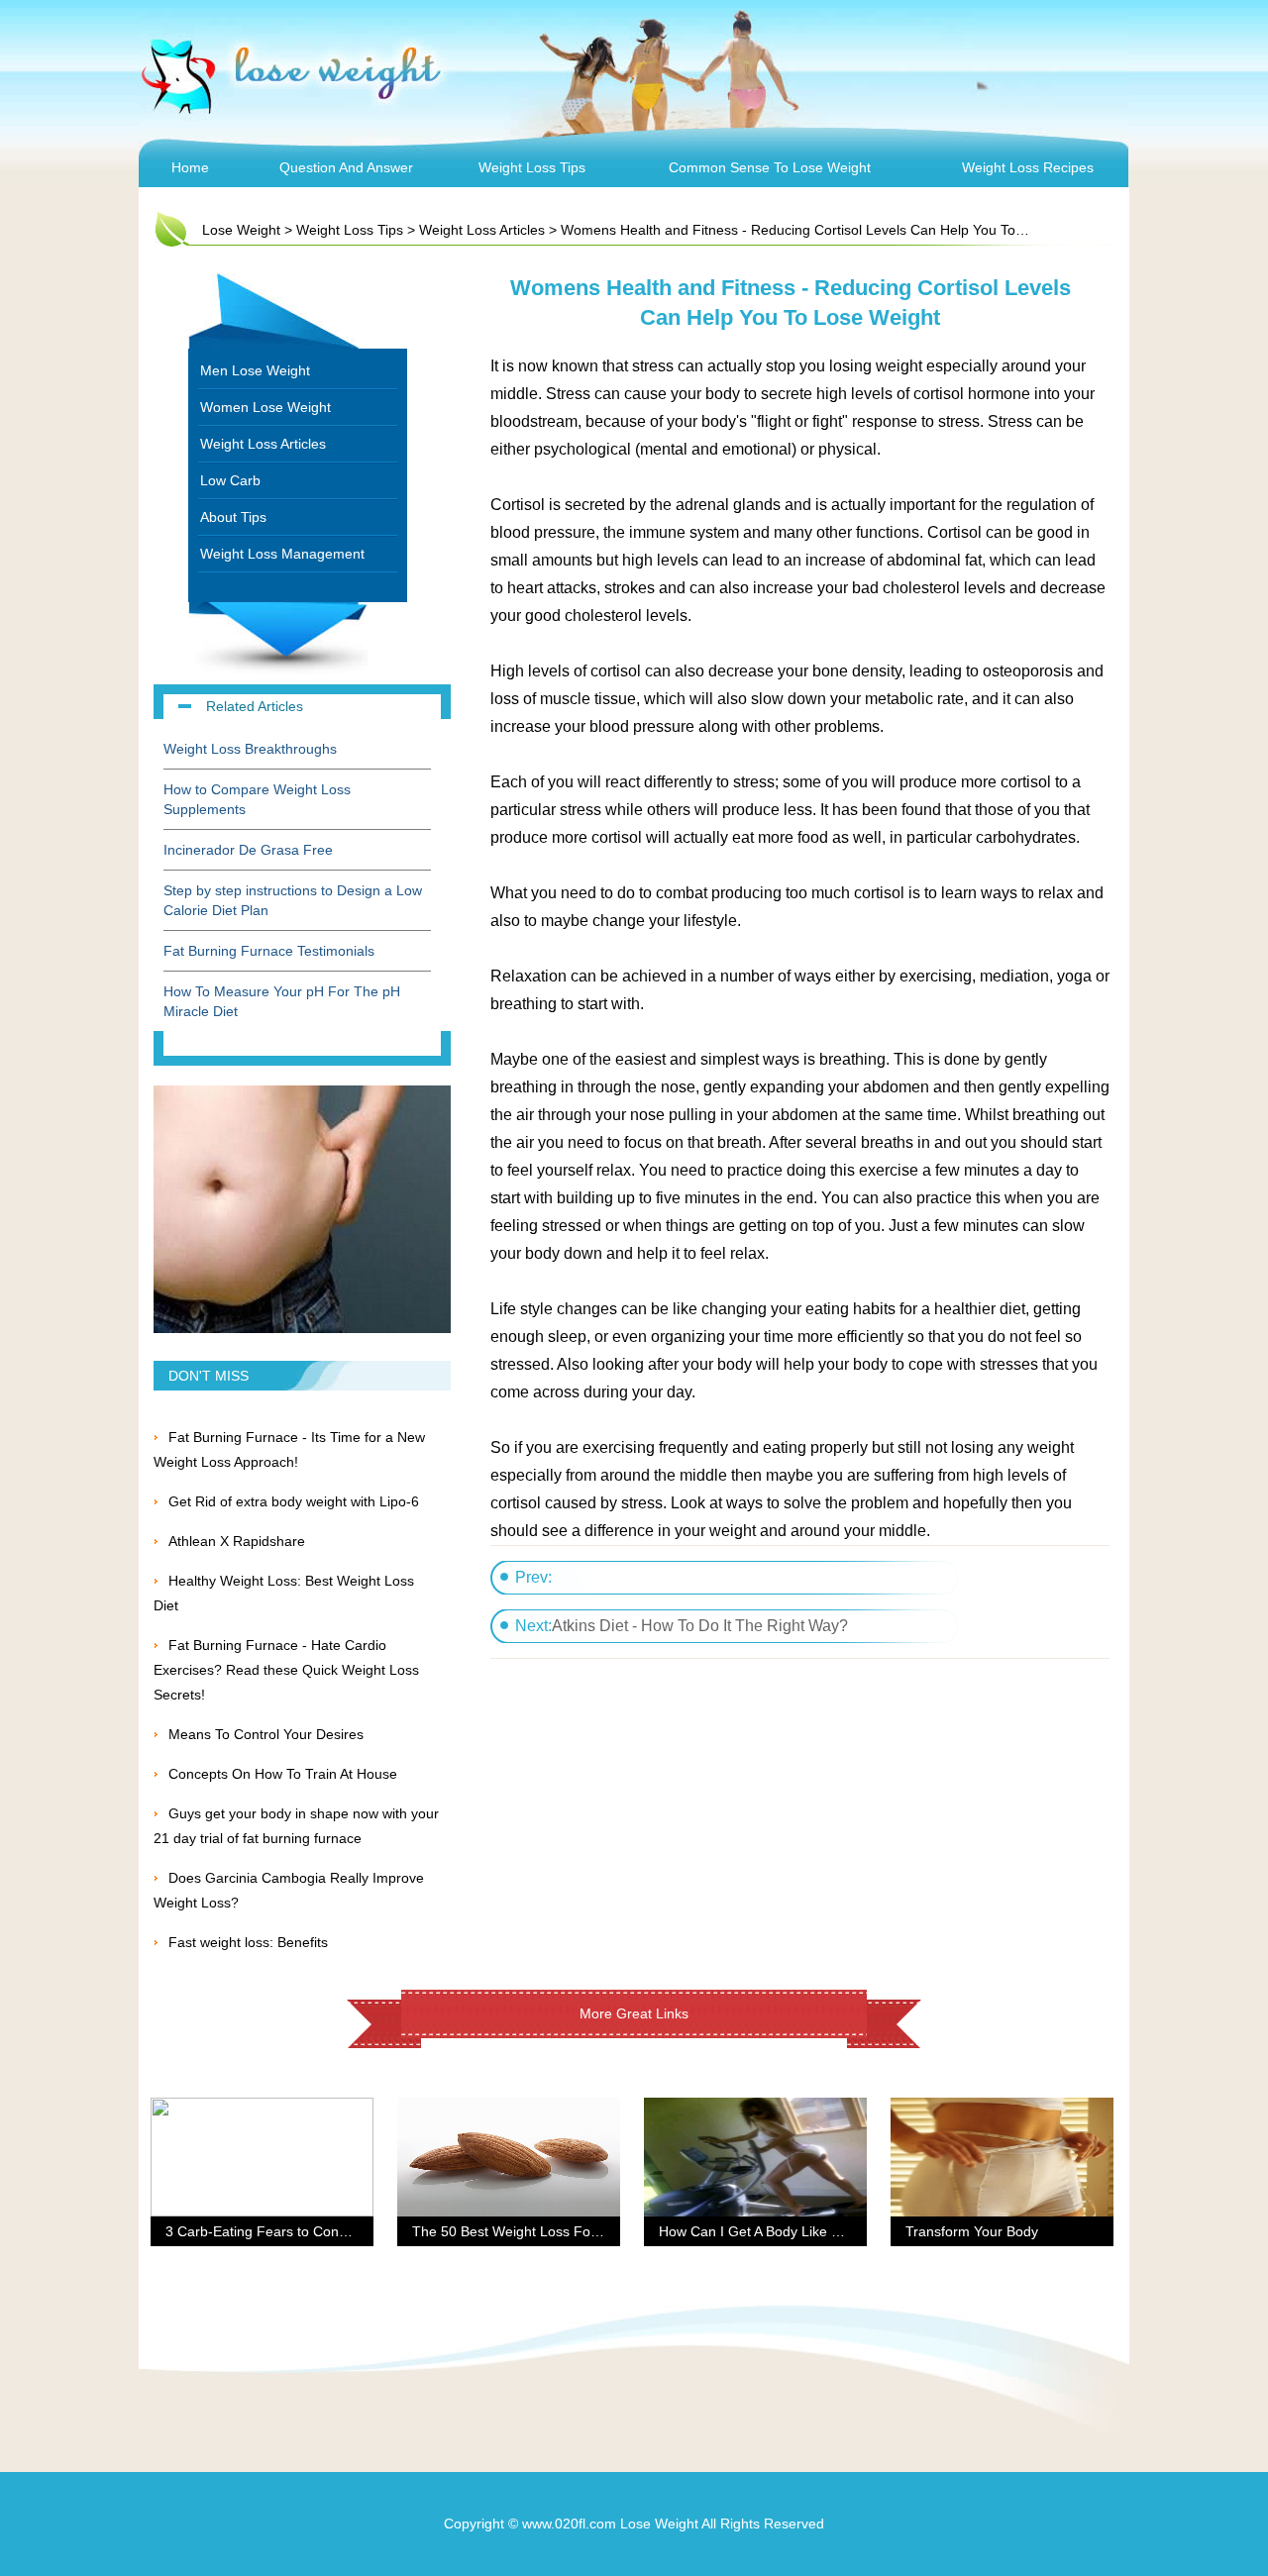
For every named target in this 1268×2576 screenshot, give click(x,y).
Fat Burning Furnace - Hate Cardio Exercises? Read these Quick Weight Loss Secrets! (286, 1670)
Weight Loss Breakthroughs (250, 749)
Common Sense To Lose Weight (770, 167)
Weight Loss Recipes (1028, 167)
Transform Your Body (972, 2231)
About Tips (233, 517)
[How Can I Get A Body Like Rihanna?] (755, 2110)
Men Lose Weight (255, 370)
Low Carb (230, 480)
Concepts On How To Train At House (283, 1774)
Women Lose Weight (265, 407)
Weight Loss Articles (482, 230)
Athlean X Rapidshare (237, 1541)
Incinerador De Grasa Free (248, 850)
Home (190, 167)
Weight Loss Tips (532, 167)
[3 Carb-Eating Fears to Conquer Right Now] (262, 2110)
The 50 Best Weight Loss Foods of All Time (547, 2231)
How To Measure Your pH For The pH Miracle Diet (282, 1001)
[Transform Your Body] (1002, 2110)
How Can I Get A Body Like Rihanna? (775, 2231)
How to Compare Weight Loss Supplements (257, 799)
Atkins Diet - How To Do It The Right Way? (700, 1626)
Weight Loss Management (282, 554)
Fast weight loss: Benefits (248, 1942)
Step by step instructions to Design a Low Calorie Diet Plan (293, 900)
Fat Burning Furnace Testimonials (269, 951)
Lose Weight (241, 230)
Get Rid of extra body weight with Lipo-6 (294, 1501)
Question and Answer (346, 167)
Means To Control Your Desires (266, 1734)
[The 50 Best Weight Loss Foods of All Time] (509, 2110)
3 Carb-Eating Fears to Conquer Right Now (301, 2231)
